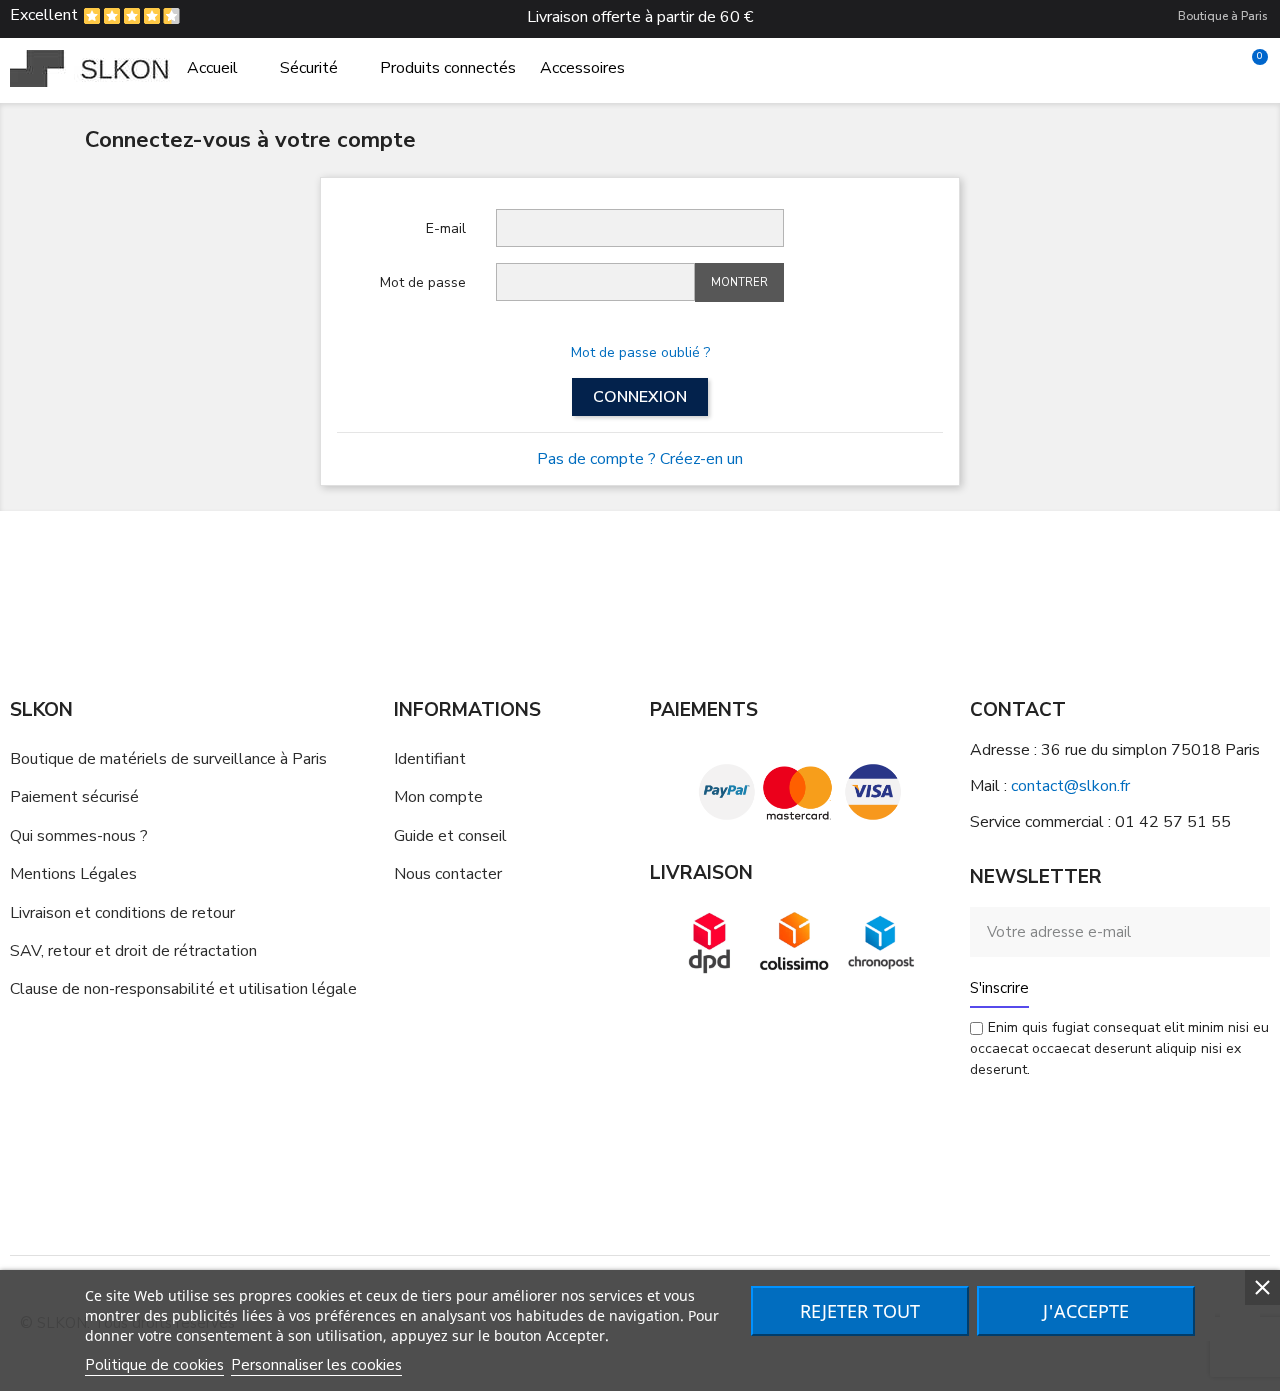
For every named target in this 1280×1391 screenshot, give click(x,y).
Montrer (739, 282)
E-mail (446, 228)
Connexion (640, 397)
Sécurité (309, 68)
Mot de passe (423, 282)
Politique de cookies (154, 1365)
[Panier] (1251, 68)
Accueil (212, 68)
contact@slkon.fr (1070, 786)
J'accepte (1086, 1311)
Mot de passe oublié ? (640, 352)
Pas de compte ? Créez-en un (640, 459)
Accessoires (582, 68)
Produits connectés (448, 68)
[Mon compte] (1217, 68)
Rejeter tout (860, 1311)
